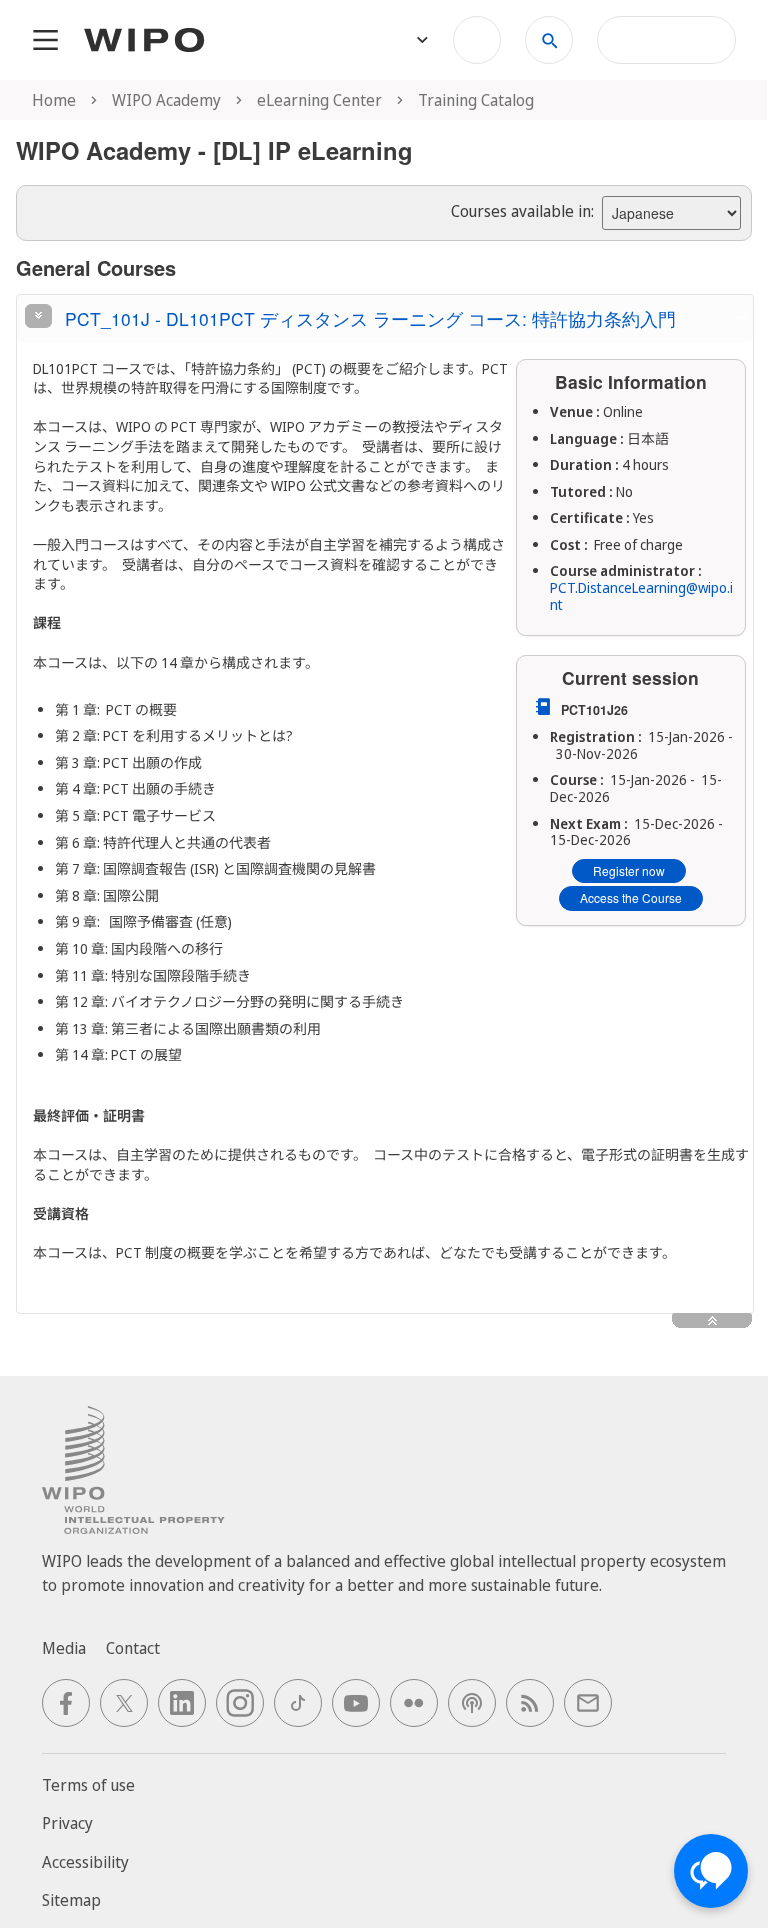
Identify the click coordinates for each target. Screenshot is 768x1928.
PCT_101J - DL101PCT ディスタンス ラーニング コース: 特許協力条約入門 (370, 318)
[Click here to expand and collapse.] (38, 316)
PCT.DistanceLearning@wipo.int (641, 596)
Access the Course (631, 897)
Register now (629, 870)
